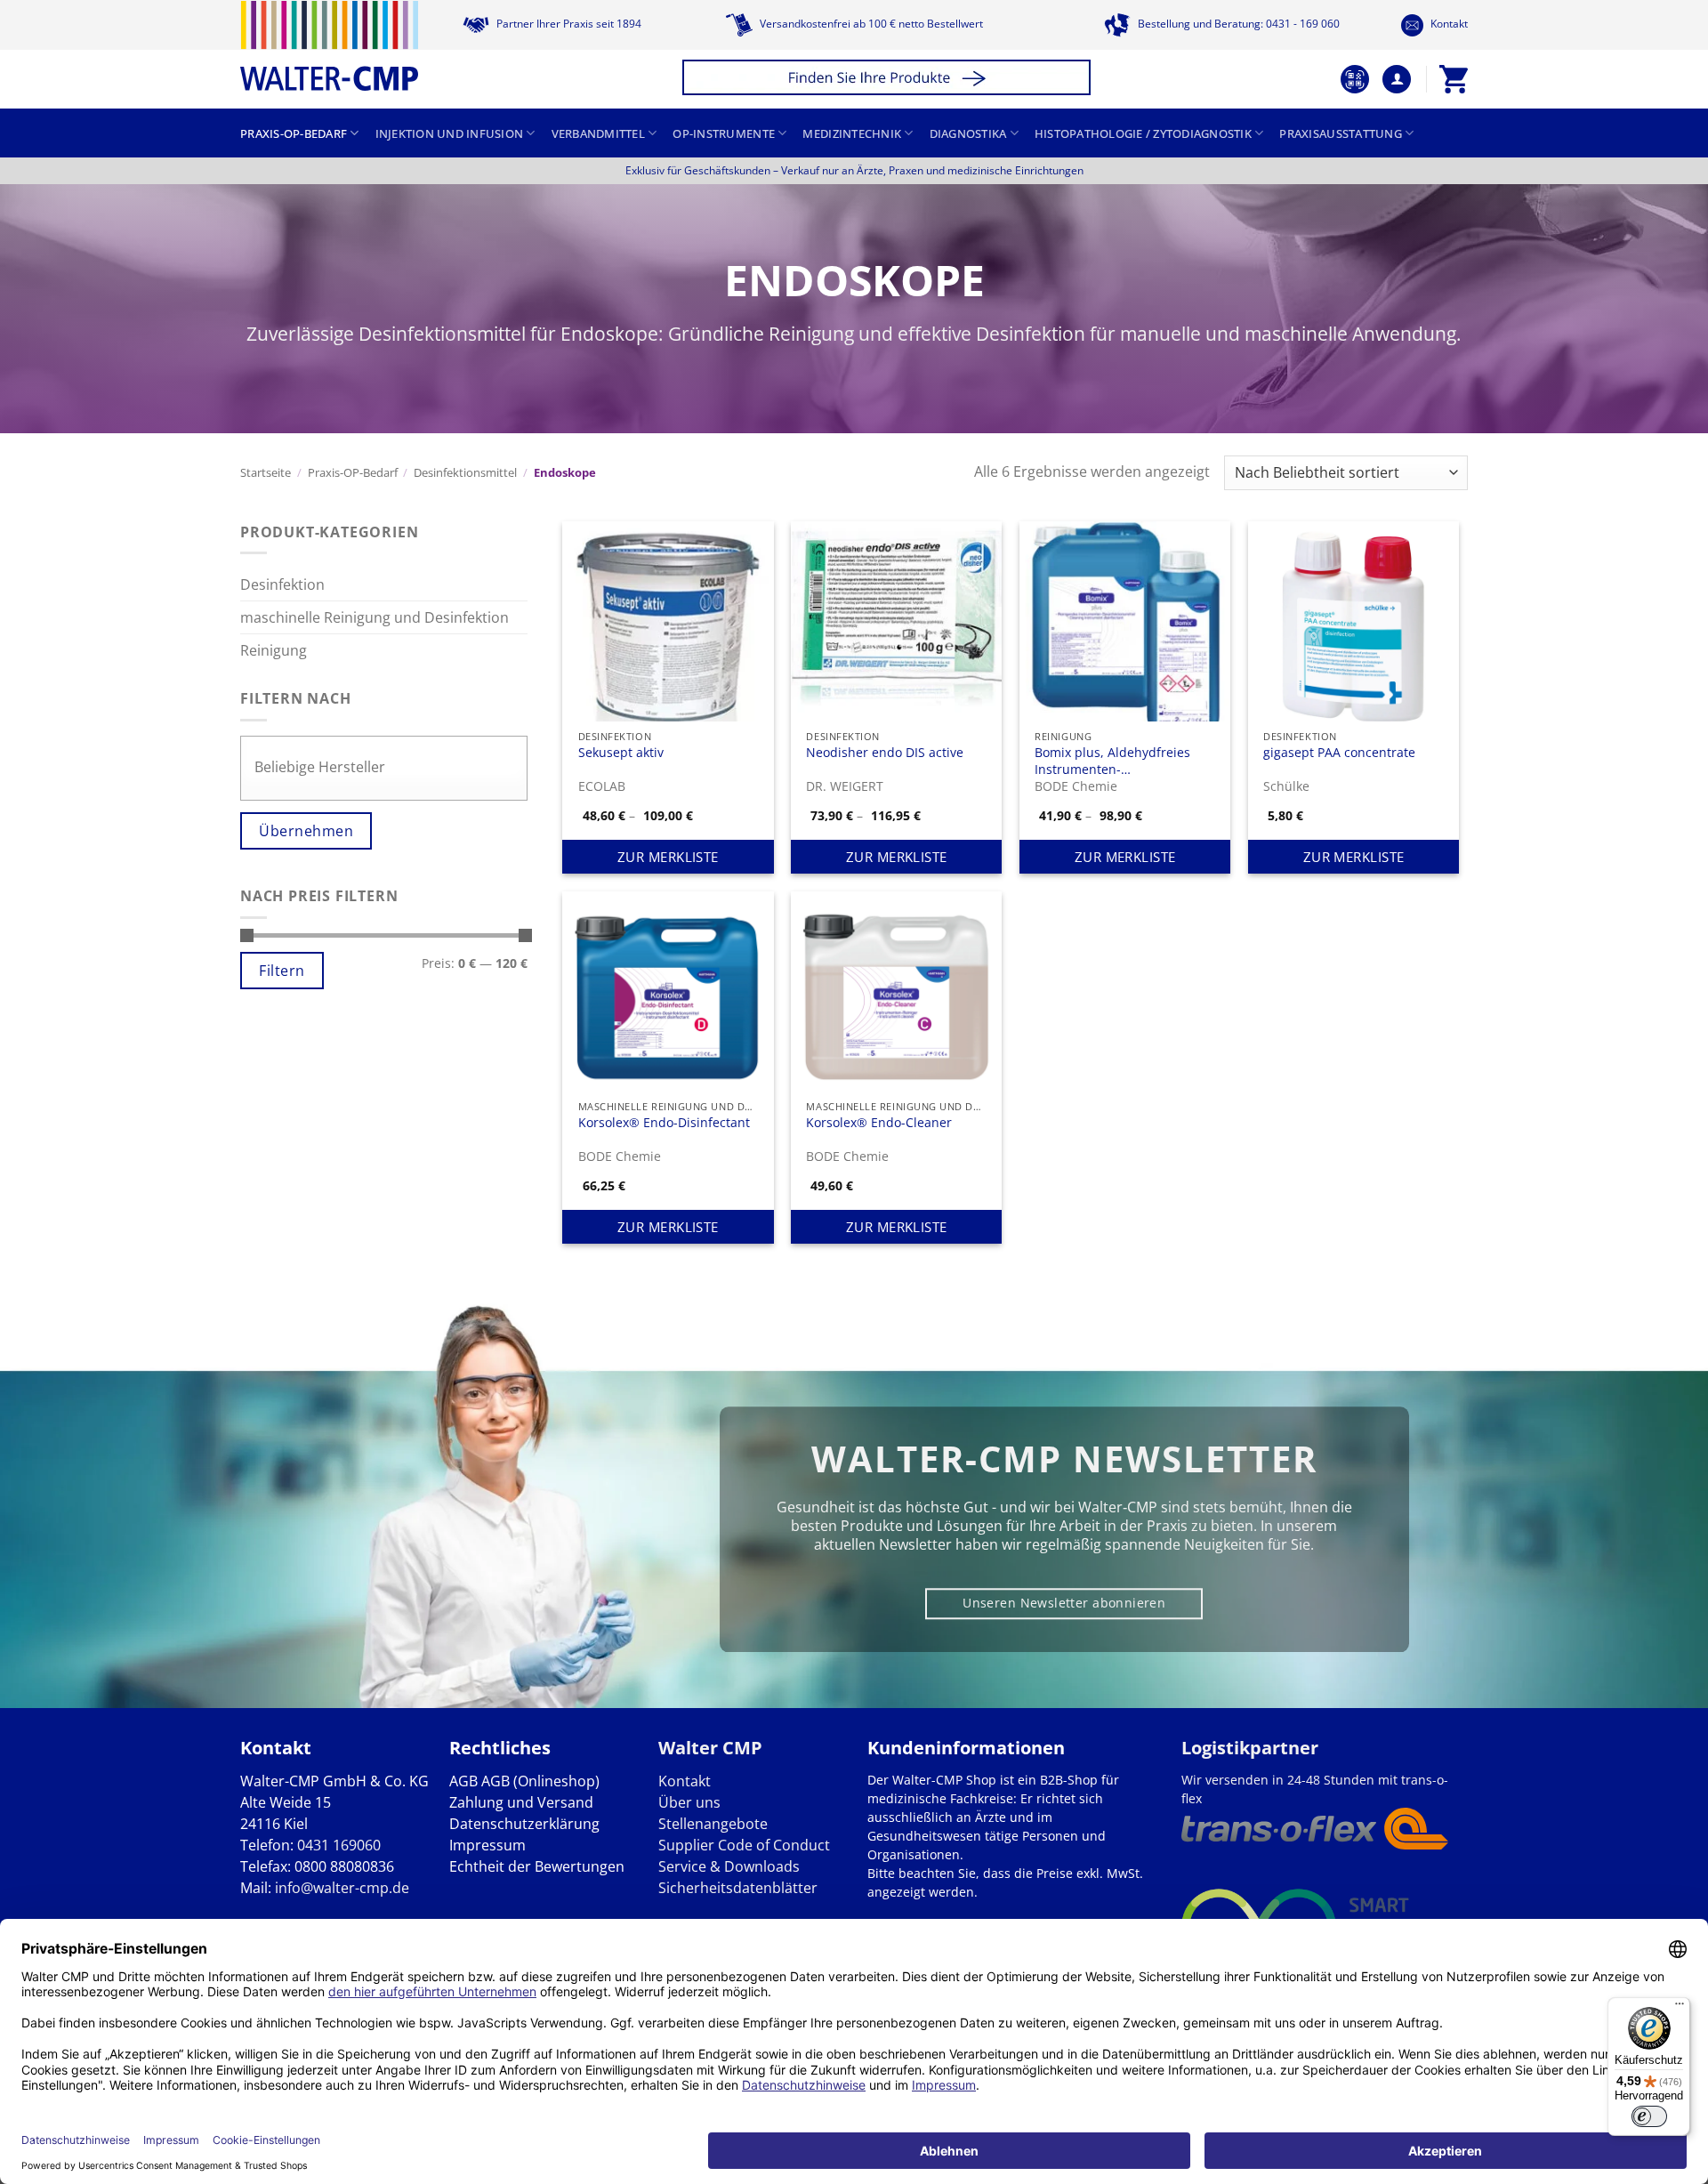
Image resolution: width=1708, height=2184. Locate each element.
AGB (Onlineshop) (540, 1781)
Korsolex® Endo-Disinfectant (664, 1123)
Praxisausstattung (1340, 133)
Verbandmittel (598, 133)
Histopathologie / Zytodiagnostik (1143, 133)
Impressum (487, 1845)
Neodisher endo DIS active (885, 753)
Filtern (282, 971)
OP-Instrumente (724, 133)
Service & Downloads (729, 1866)
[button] (889, 80)
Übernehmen (306, 831)
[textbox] (388, 767)
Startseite (266, 472)
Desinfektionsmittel (465, 472)
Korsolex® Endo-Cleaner (879, 1123)
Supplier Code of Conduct (744, 1845)
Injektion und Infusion (450, 133)
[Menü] (1680, 2008)
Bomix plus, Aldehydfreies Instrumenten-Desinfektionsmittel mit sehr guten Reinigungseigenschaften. (1119, 760)
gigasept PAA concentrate (1339, 753)
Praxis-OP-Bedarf (294, 133)
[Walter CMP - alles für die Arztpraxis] (329, 46)
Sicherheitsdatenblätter (738, 1888)
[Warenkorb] (1454, 79)
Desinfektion (282, 584)
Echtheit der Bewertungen (537, 1866)
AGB (463, 1781)
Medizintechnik (852, 133)
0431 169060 (339, 1845)
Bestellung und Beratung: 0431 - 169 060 (1237, 24)
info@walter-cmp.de (342, 1888)
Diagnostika (968, 133)
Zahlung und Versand (521, 1802)
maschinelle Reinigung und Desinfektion (375, 617)
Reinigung (274, 650)
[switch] (1649, 2116)
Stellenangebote (713, 1824)
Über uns (689, 1802)
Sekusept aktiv (621, 753)
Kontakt (1448, 24)
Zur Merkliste (668, 857)
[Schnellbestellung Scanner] (1355, 79)
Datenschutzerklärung (524, 1824)
